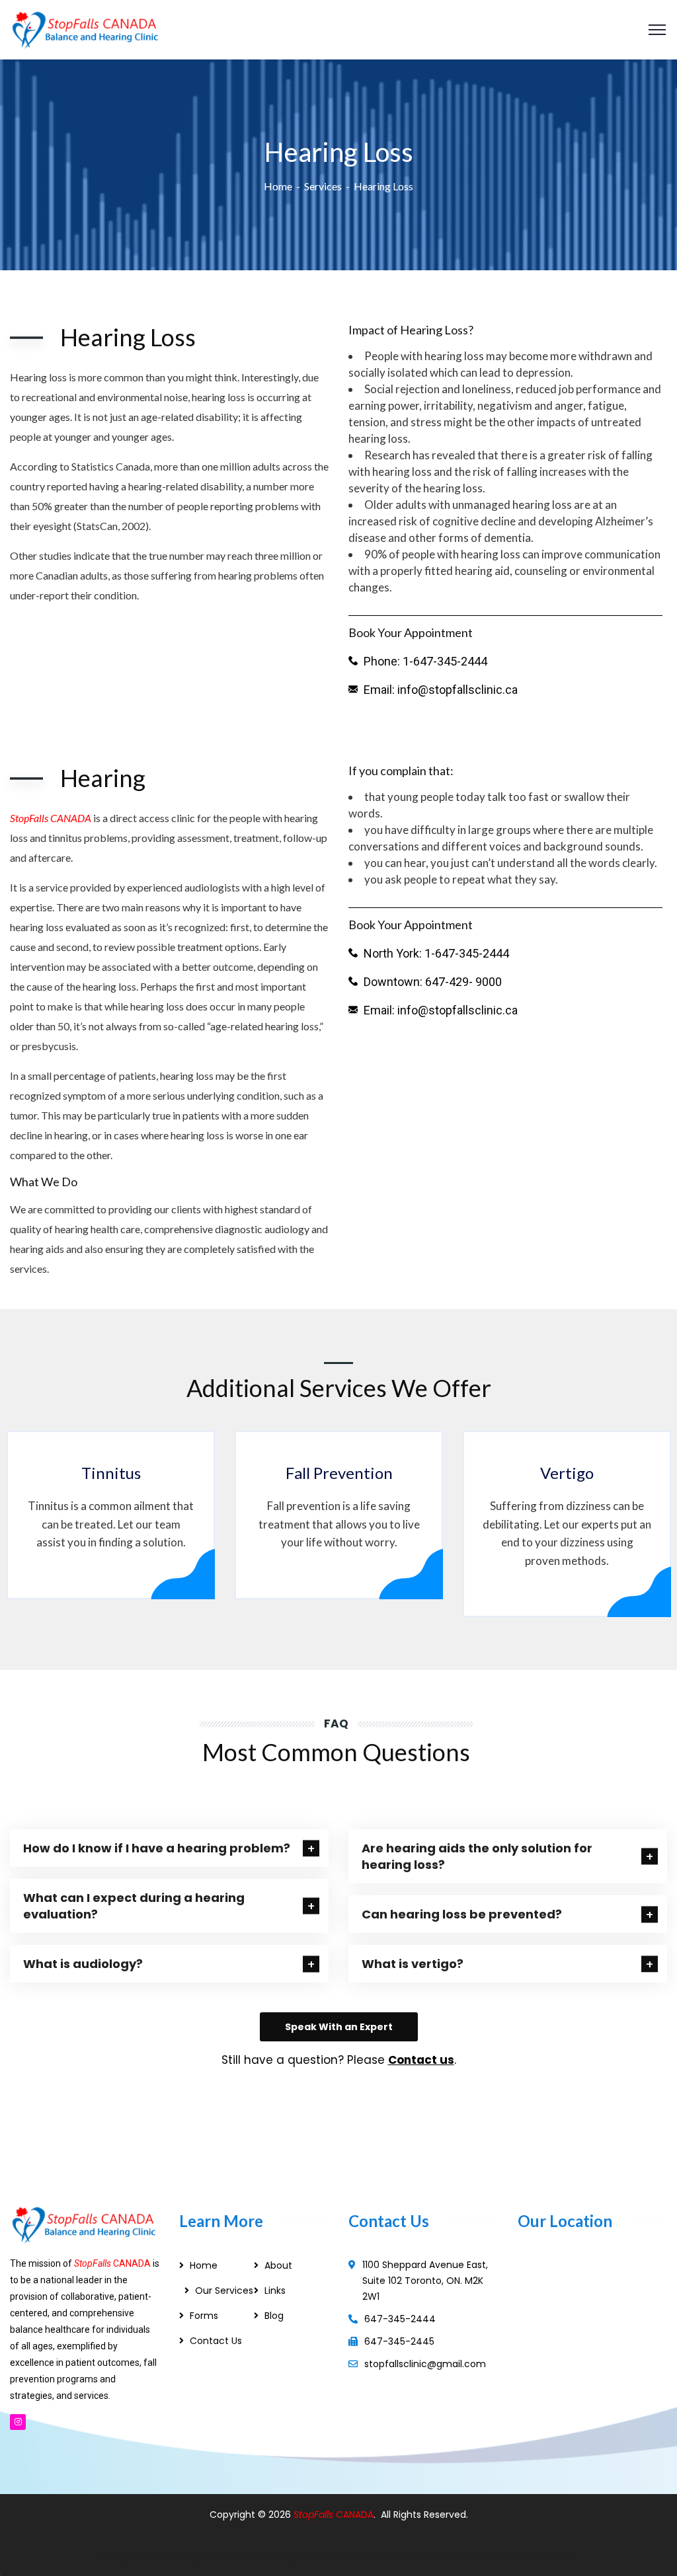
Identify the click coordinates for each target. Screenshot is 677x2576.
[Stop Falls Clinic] (85, 28)
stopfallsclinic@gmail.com (425, 2364)
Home (278, 186)
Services (323, 186)
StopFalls (315, 2515)
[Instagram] (18, 2422)
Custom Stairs (470, 2556)
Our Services (224, 2291)
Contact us (421, 2060)
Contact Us (216, 2341)
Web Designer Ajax (195, 2556)
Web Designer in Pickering (304, 2556)
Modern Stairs (398, 2556)
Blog (274, 2316)
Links (275, 2291)
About (278, 2265)
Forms (204, 2316)
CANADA (355, 2515)
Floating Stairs (542, 2556)
